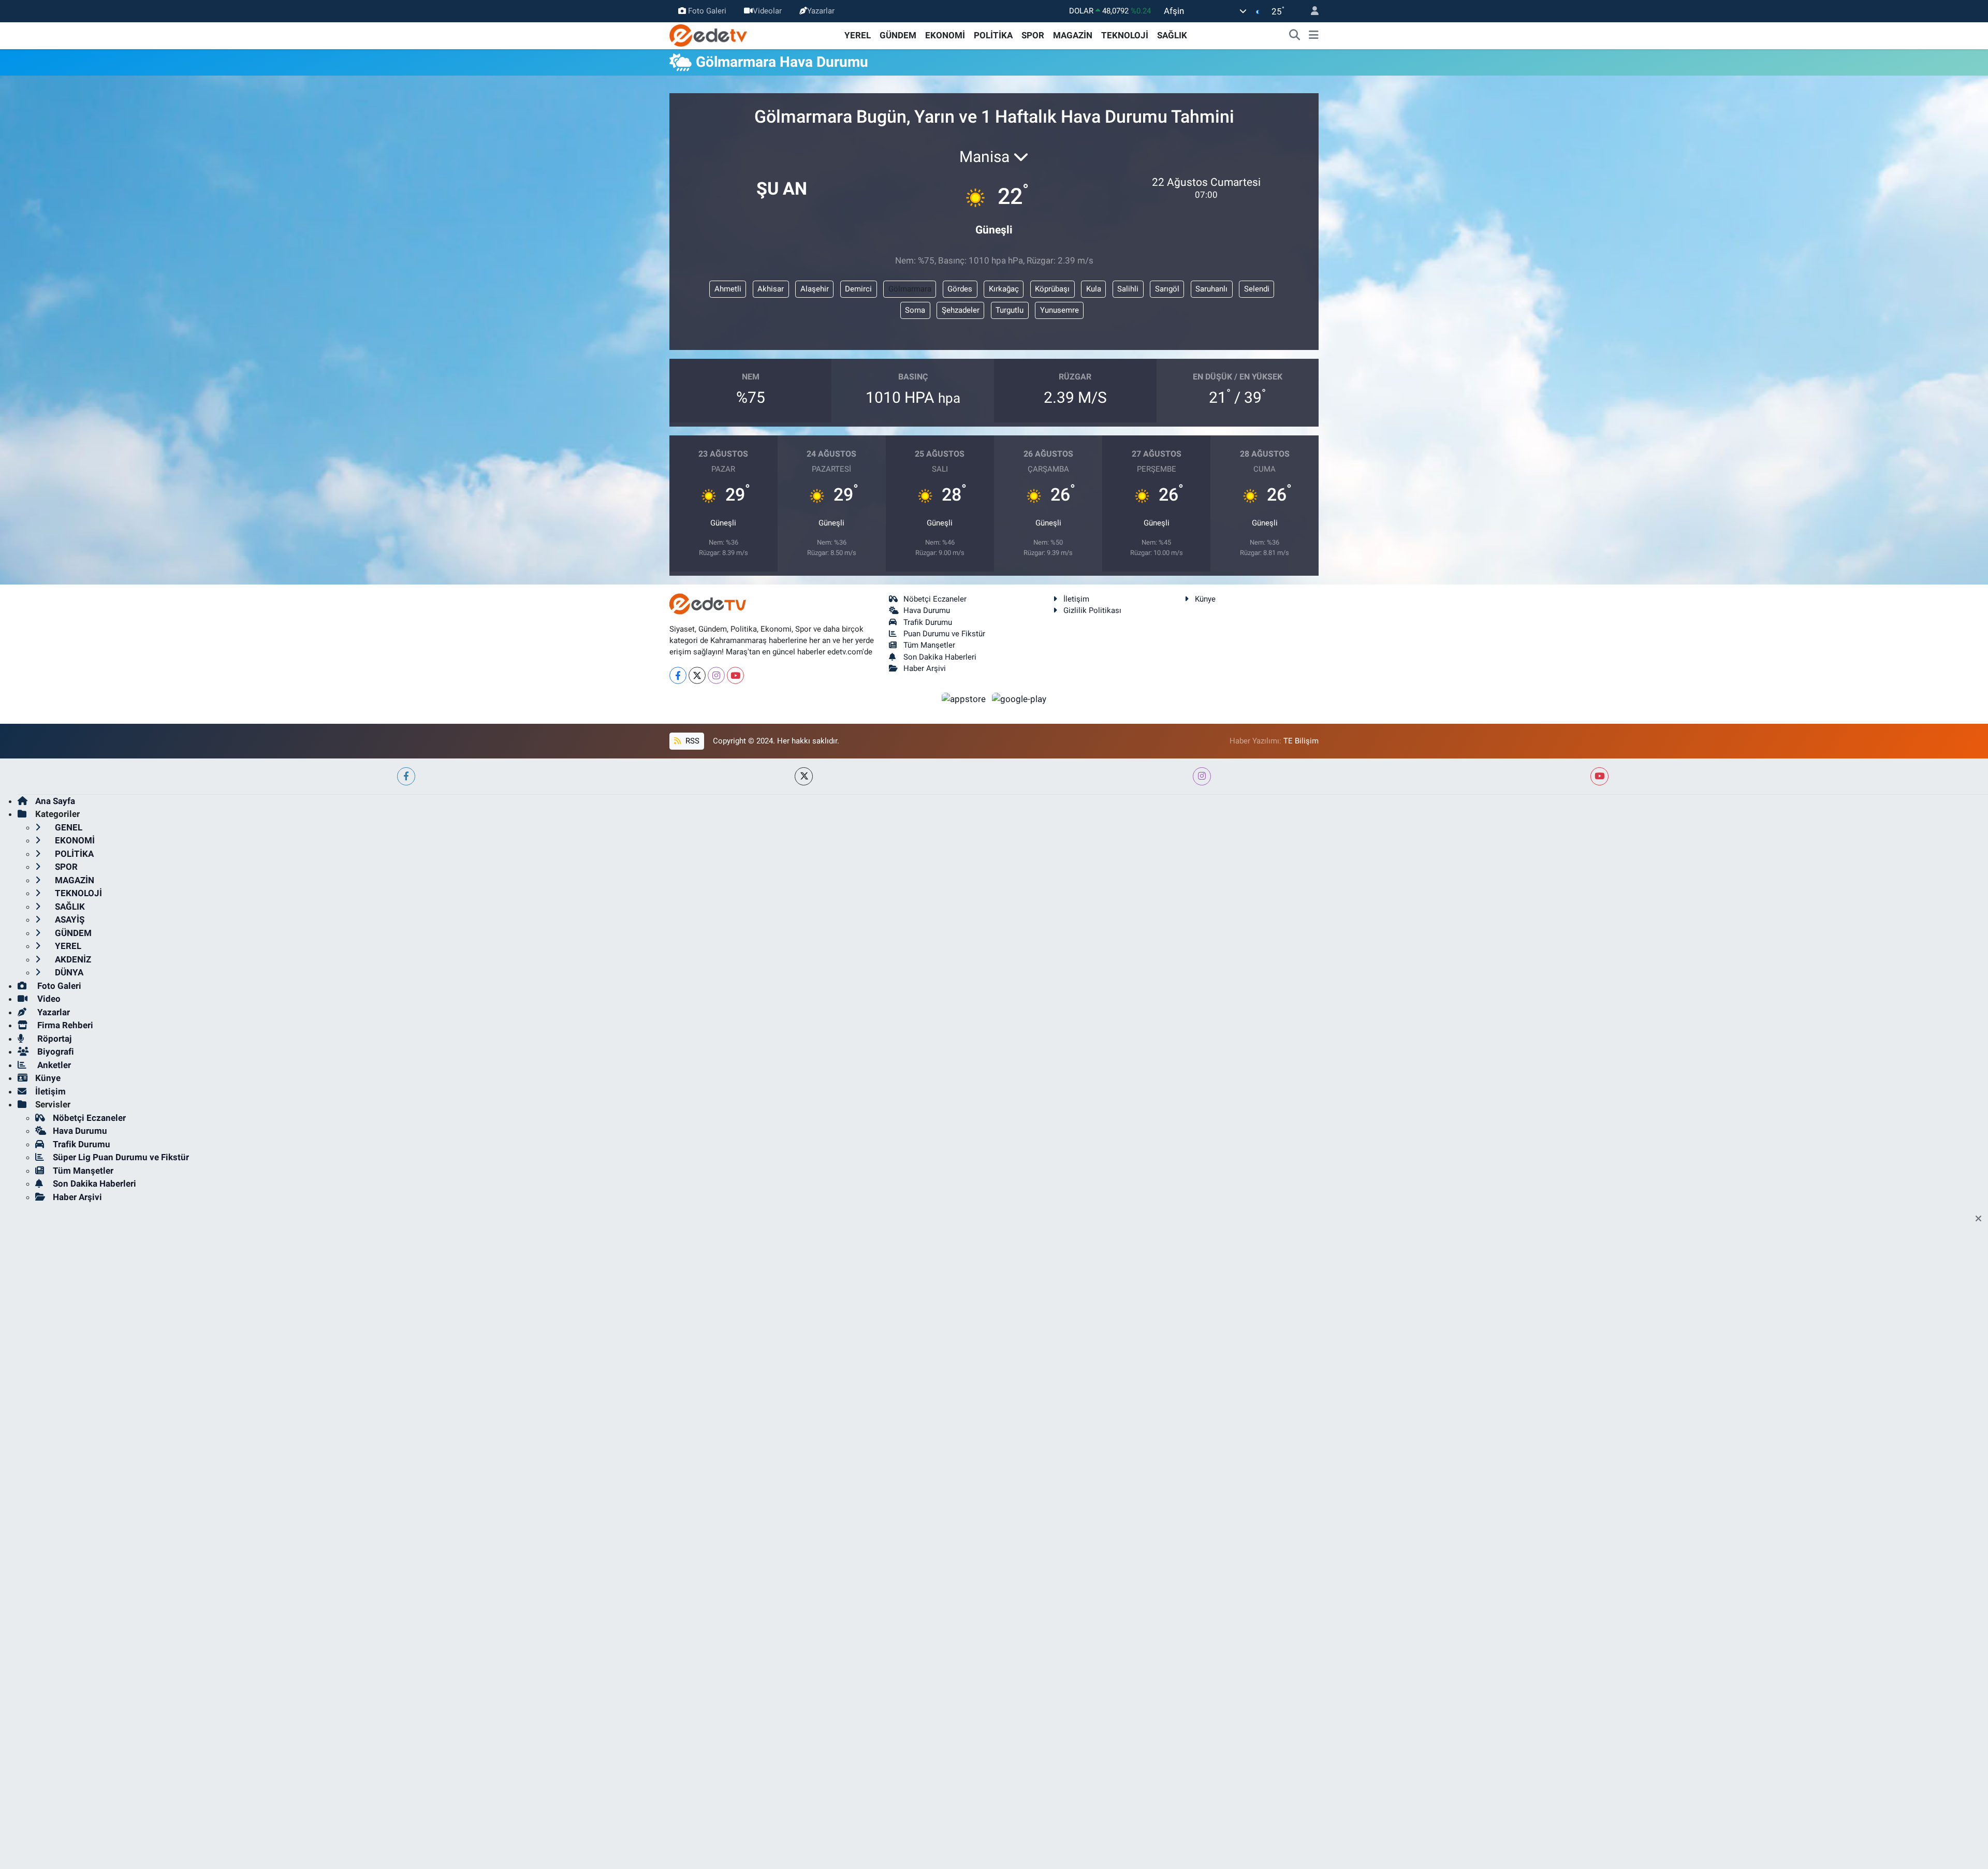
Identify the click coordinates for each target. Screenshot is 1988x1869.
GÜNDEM (898, 35)
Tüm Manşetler (929, 645)
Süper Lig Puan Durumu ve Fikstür (121, 1157)
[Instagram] (716, 675)
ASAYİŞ (69, 919)
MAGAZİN (1073, 35)
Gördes (960, 289)
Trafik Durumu (928, 622)
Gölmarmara (910, 289)
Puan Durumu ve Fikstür (944, 634)
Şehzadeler (961, 310)
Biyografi (55, 1052)
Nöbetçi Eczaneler (935, 599)
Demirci (858, 289)
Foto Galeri (707, 11)
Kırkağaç (1004, 289)
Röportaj (53, 1039)
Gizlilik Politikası (1092, 610)
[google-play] (1019, 699)
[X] (697, 675)
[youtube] (1599, 776)
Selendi (1257, 289)
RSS (691, 741)
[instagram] (1202, 776)
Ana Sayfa (55, 801)
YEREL (858, 35)
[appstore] (965, 699)
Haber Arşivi (925, 668)
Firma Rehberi (64, 1025)
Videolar (767, 11)
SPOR (1033, 35)
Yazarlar (821, 11)
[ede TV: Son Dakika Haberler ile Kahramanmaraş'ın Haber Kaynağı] (708, 35)
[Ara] (1295, 36)
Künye (1205, 599)
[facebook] (406, 776)
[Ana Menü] (1314, 36)
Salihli (1128, 289)
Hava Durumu (927, 610)
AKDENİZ (72, 959)
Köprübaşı (1052, 289)
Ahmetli (728, 289)
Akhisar (771, 289)
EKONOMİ (945, 35)
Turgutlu (1010, 310)
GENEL (68, 827)
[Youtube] (735, 675)
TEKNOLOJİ (1125, 35)
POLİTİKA (993, 35)
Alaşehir (815, 289)
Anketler (53, 1065)
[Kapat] (1982, 1219)
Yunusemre (1059, 310)
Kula (1094, 289)
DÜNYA (68, 972)
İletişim (1076, 599)
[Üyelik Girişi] (1310, 11)
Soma (915, 310)
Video (48, 999)
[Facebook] (678, 675)
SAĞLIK (1172, 35)
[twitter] (804, 776)
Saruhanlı (1211, 289)
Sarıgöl (1167, 289)
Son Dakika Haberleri (940, 657)
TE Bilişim (1301, 741)
